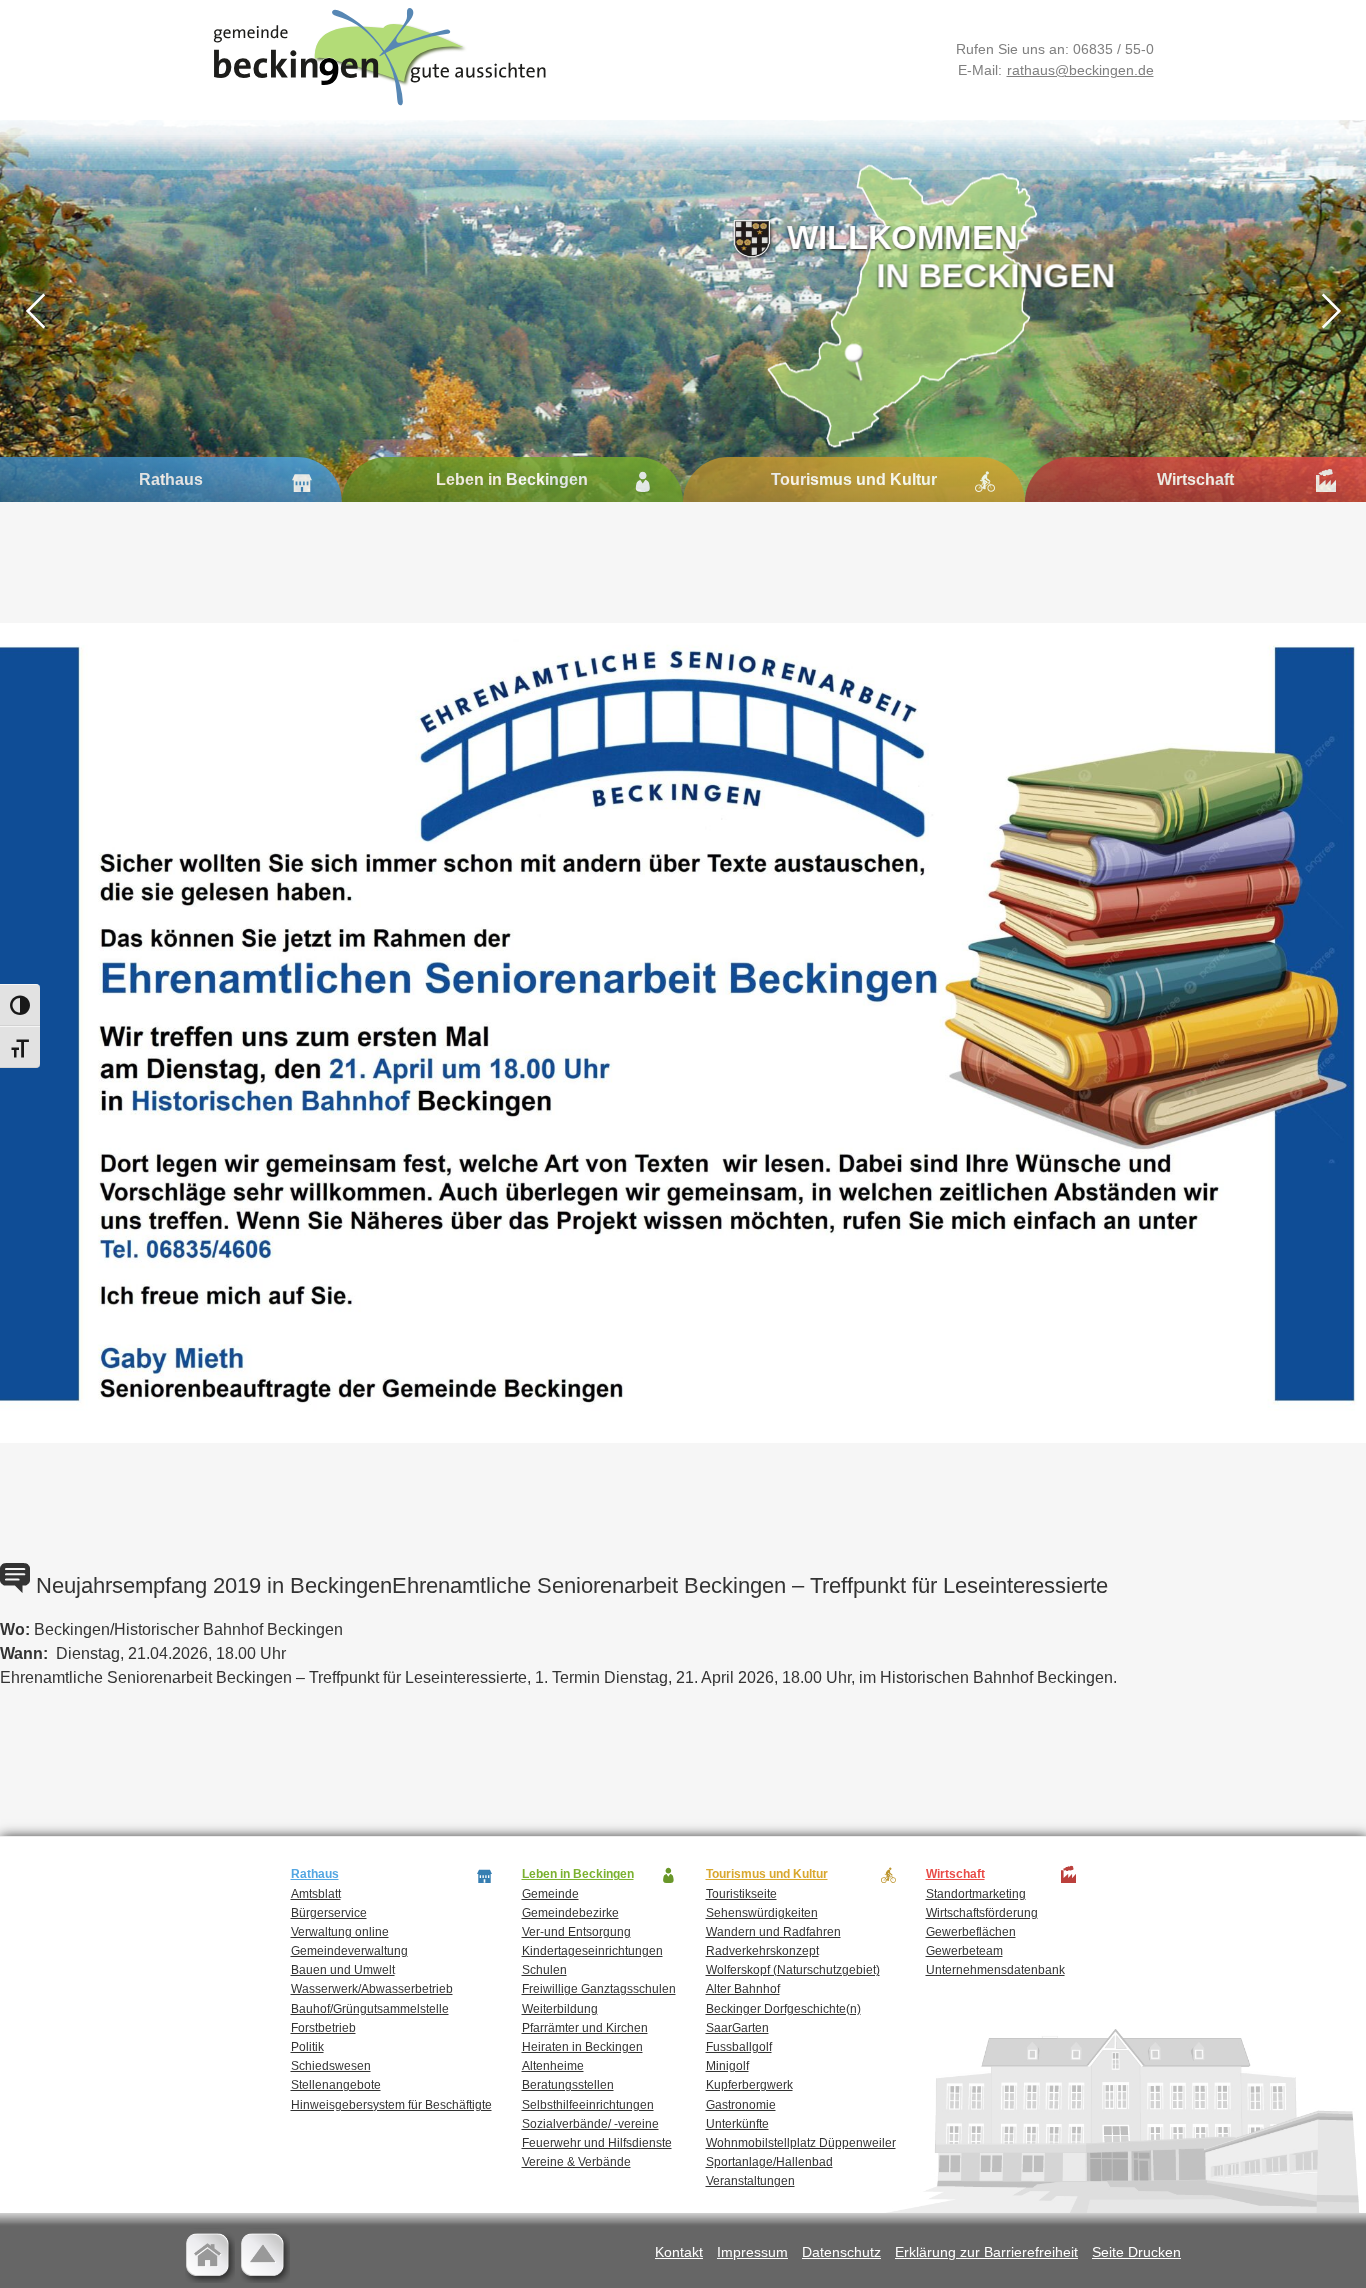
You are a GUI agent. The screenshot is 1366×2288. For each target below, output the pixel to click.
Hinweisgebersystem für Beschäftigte (391, 2105)
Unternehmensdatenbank (995, 1970)
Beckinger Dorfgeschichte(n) (783, 2009)
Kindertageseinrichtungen (592, 1951)
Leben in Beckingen (512, 479)
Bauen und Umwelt (343, 1970)
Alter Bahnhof (743, 1989)
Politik (307, 2047)
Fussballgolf (739, 2047)
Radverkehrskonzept (762, 1951)
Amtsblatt (316, 1894)
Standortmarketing (976, 1894)
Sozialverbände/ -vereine (590, 2124)
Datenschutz (841, 2252)
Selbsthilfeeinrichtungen (588, 2105)
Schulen (544, 1970)
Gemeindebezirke (570, 1913)
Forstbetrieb (323, 2028)
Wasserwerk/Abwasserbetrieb (372, 1989)
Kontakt (679, 2252)
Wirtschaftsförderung (982, 1913)
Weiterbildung (560, 2009)
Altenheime (553, 2066)
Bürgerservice (329, 1913)
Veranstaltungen (750, 2181)
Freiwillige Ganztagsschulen (599, 1989)
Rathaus (171, 479)
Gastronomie (741, 2105)
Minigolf (727, 2066)
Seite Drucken (1136, 2252)
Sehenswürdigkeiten (762, 1913)
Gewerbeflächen (971, 1932)
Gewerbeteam (964, 1951)
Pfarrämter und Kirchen (585, 2028)
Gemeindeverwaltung (349, 1951)
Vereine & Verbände (576, 2162)
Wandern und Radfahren (773, 1932)
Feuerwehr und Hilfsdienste (597, 2143)
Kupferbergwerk (749, 2085)
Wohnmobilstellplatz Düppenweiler (801, 2143)
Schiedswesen (331, 2066)
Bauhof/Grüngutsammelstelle (370, 2009)
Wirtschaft (1195, 479)
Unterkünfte (737, 2124)
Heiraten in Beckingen (582, 2047)
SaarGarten (737, 2028)
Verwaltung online (340, 1932)
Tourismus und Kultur (854, 479)
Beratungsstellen (568, 2085)
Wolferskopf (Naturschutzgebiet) (793, 1970)
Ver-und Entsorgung (576, 1932)
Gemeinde (550, 1894)
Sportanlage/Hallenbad (769, 2162)
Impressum (752, 2252)
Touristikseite (741, 1894)
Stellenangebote (336, 2085)
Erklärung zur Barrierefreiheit (986, 2252)
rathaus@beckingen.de (1080, 70)
